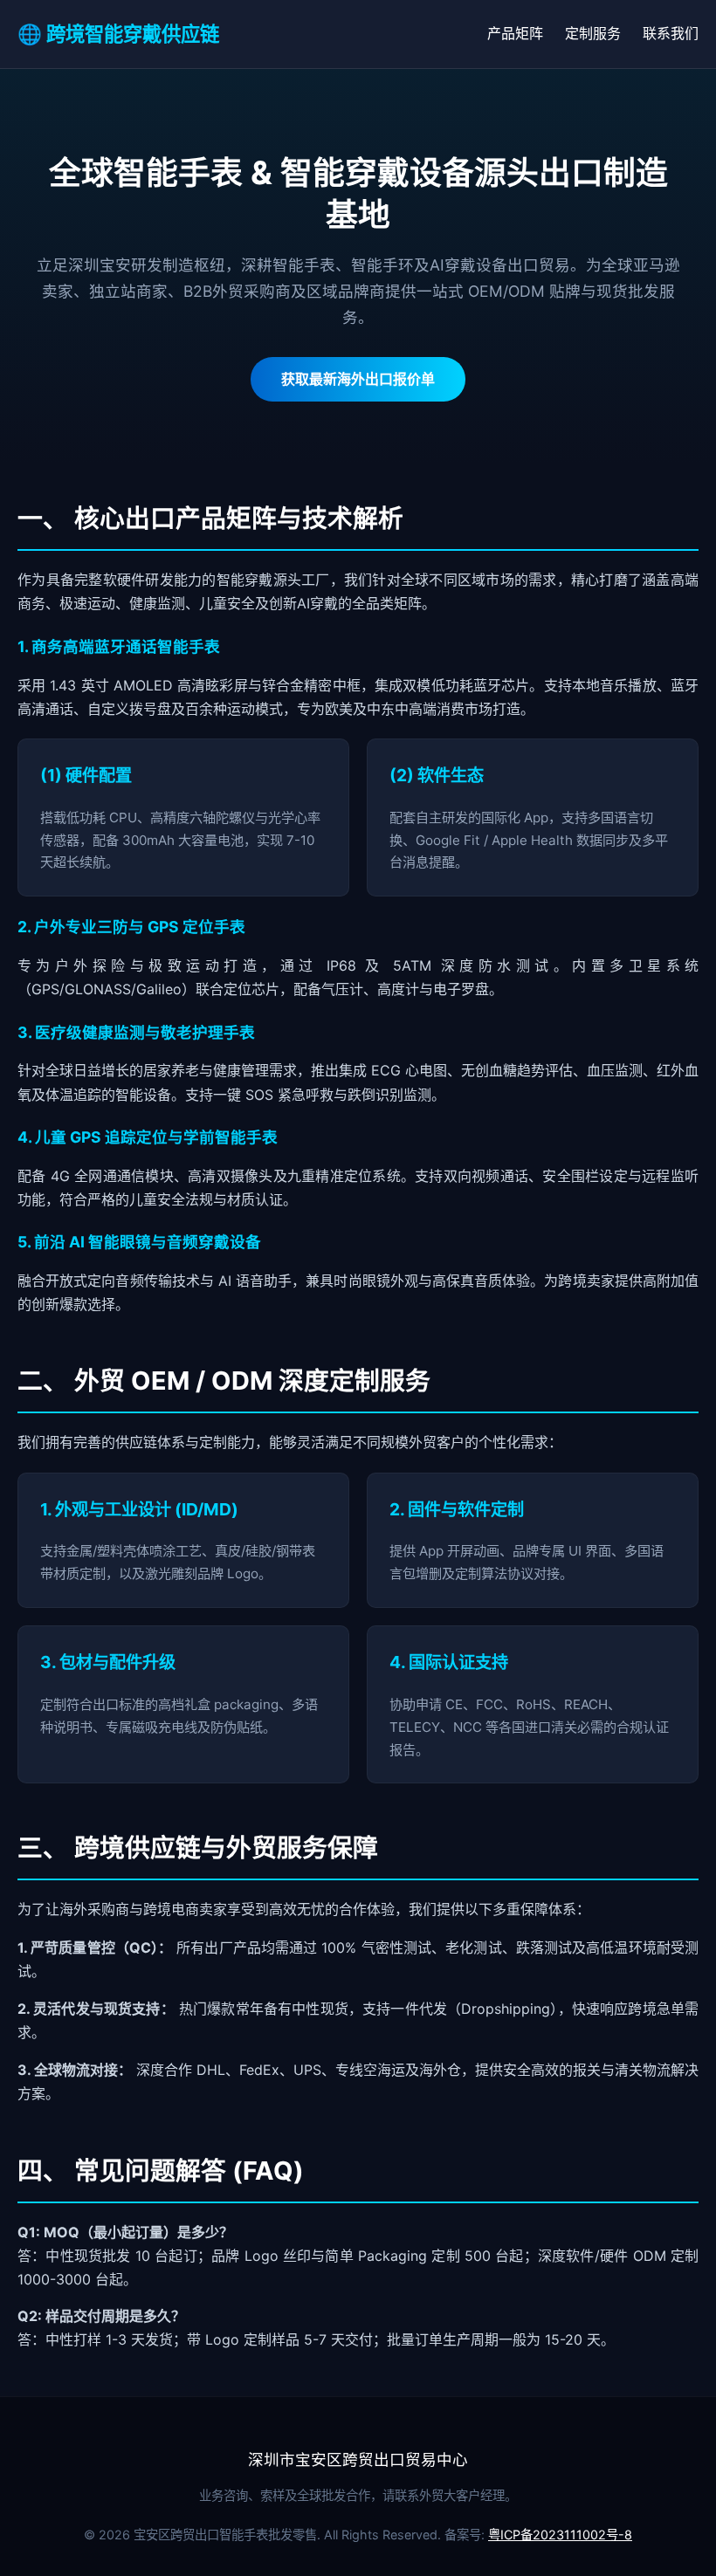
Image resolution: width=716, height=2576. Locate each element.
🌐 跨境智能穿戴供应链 (118, 34)
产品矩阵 (515, 33)
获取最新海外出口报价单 (358, 379)
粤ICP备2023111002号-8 (560, 2535)
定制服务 (593, 33)
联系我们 (671, 33)
